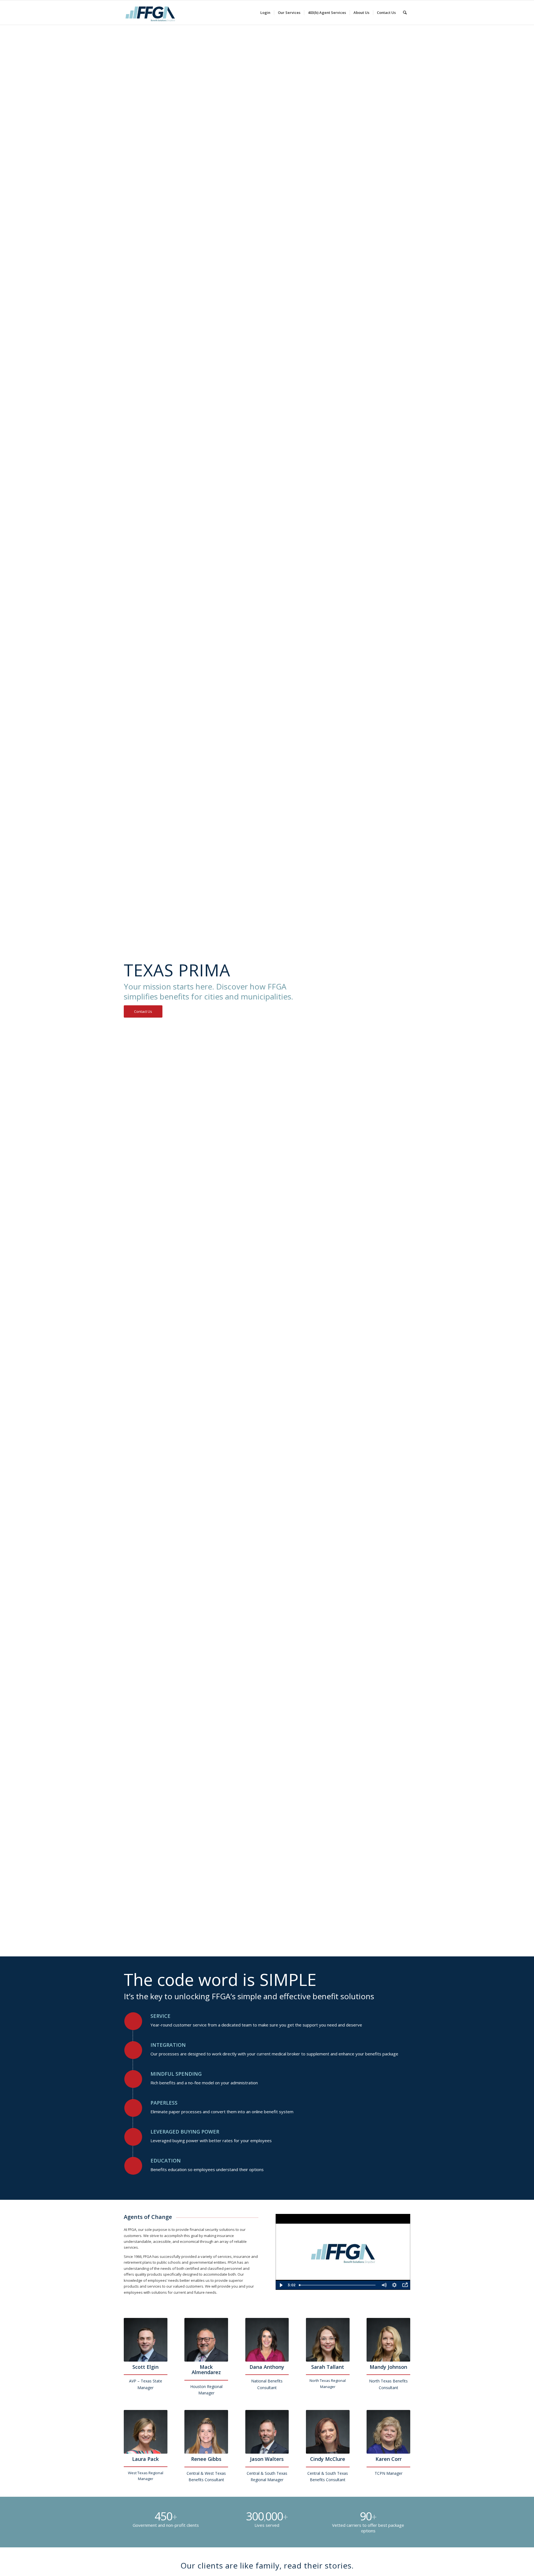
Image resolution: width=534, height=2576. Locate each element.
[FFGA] (150, 13)
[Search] (405, 13)
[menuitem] (265, 13)
